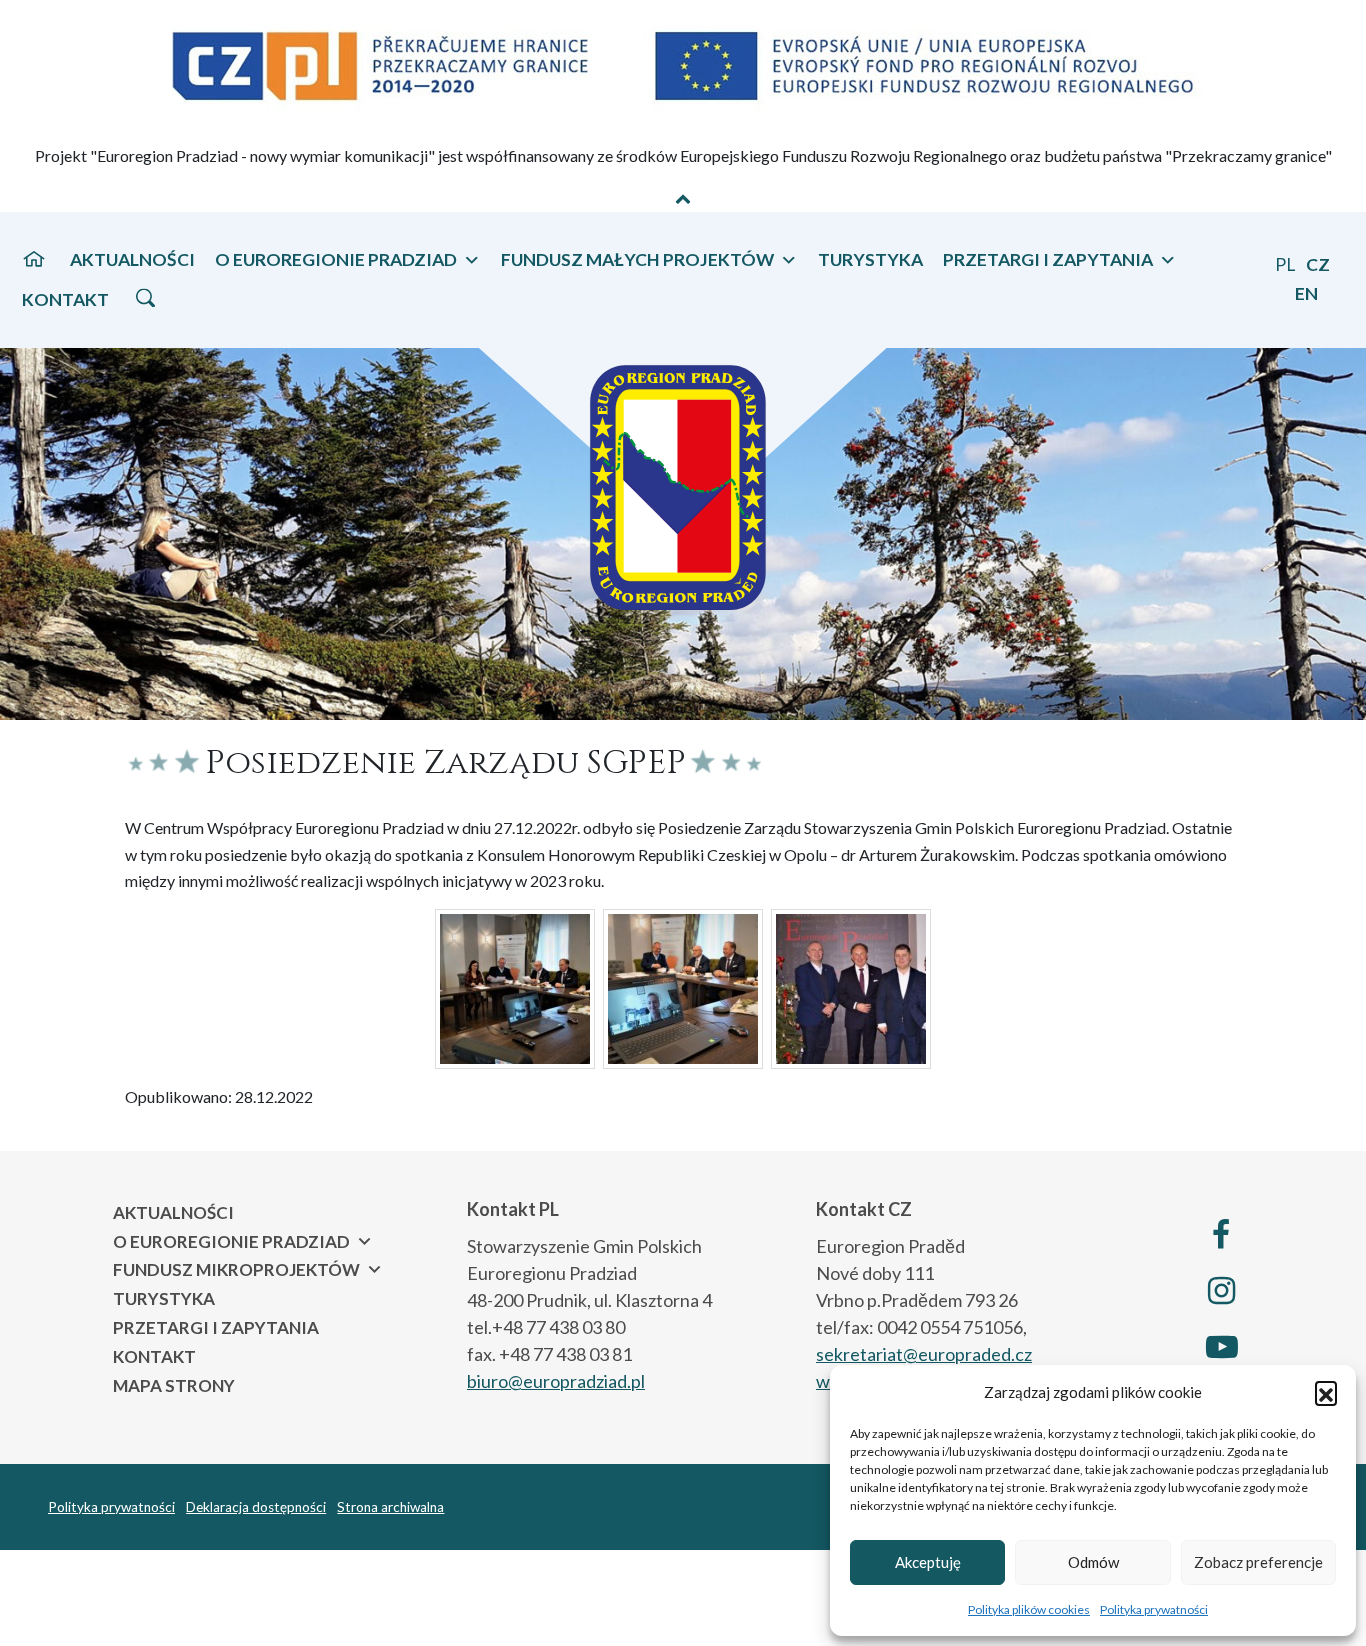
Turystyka (870, 259)
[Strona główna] (34, 258)
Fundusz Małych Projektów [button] (637, 259)
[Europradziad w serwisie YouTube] (1221, 1347)
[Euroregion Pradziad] (683, 477)
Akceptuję (928, 1562)
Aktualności (132, 259)
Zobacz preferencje (1258, 1562)
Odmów (1093, 1562)
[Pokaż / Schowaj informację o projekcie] (683, 198)
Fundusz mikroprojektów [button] (236, 1269)
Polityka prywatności (1154, 1609)
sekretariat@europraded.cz (924, 1354)
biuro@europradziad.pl (556, 1381)
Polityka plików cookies (1029, 1609)
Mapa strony (174, 1385)
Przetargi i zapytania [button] (1048, 259)
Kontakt (65, 299)
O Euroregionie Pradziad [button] (336, 259)
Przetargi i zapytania (216, 1327)
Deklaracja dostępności (256, 1507)
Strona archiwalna (390, 1507)
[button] (1326, 1392)
